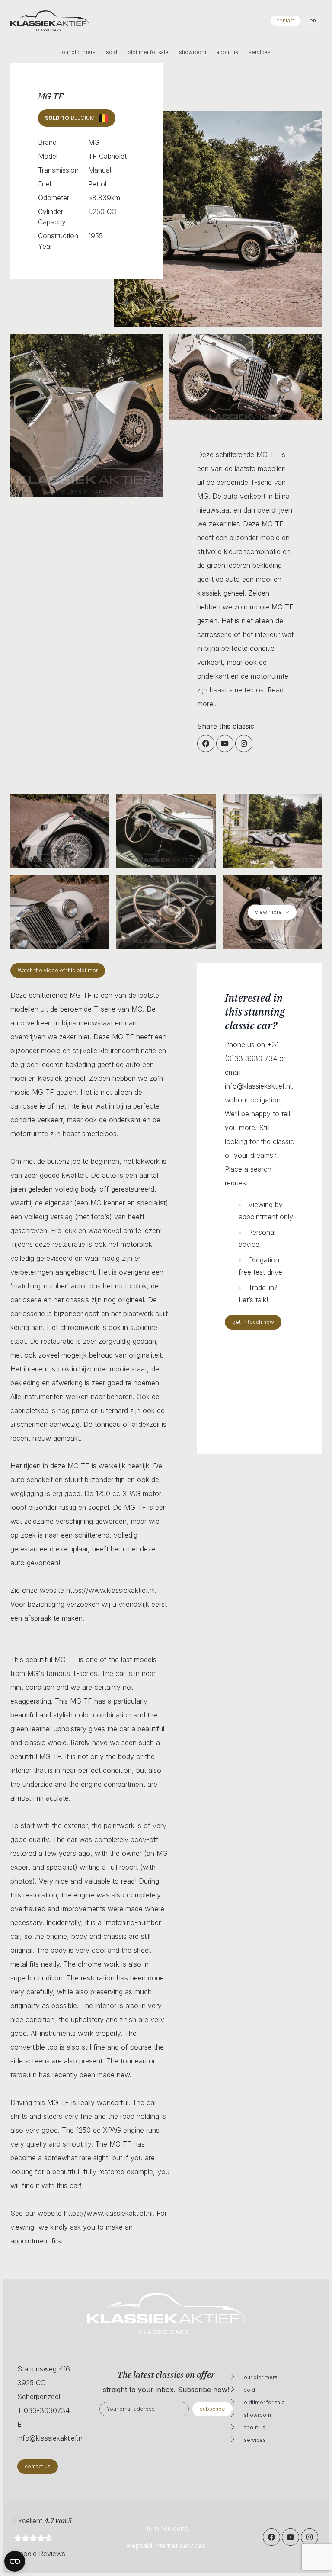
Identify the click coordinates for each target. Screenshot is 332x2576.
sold (112, 52)
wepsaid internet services (166, 2546)
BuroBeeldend (166, 2528)
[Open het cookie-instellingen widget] (15, 2561)
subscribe (212, 2409)
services (260, 52)
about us (227, 52)
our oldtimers (79, 52)
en (313, 21)
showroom (193, 52)
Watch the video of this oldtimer (58, 970)
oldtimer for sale (148, 52)
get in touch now (253, 1322)
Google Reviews (40, 2554)
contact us (38, 2466)
